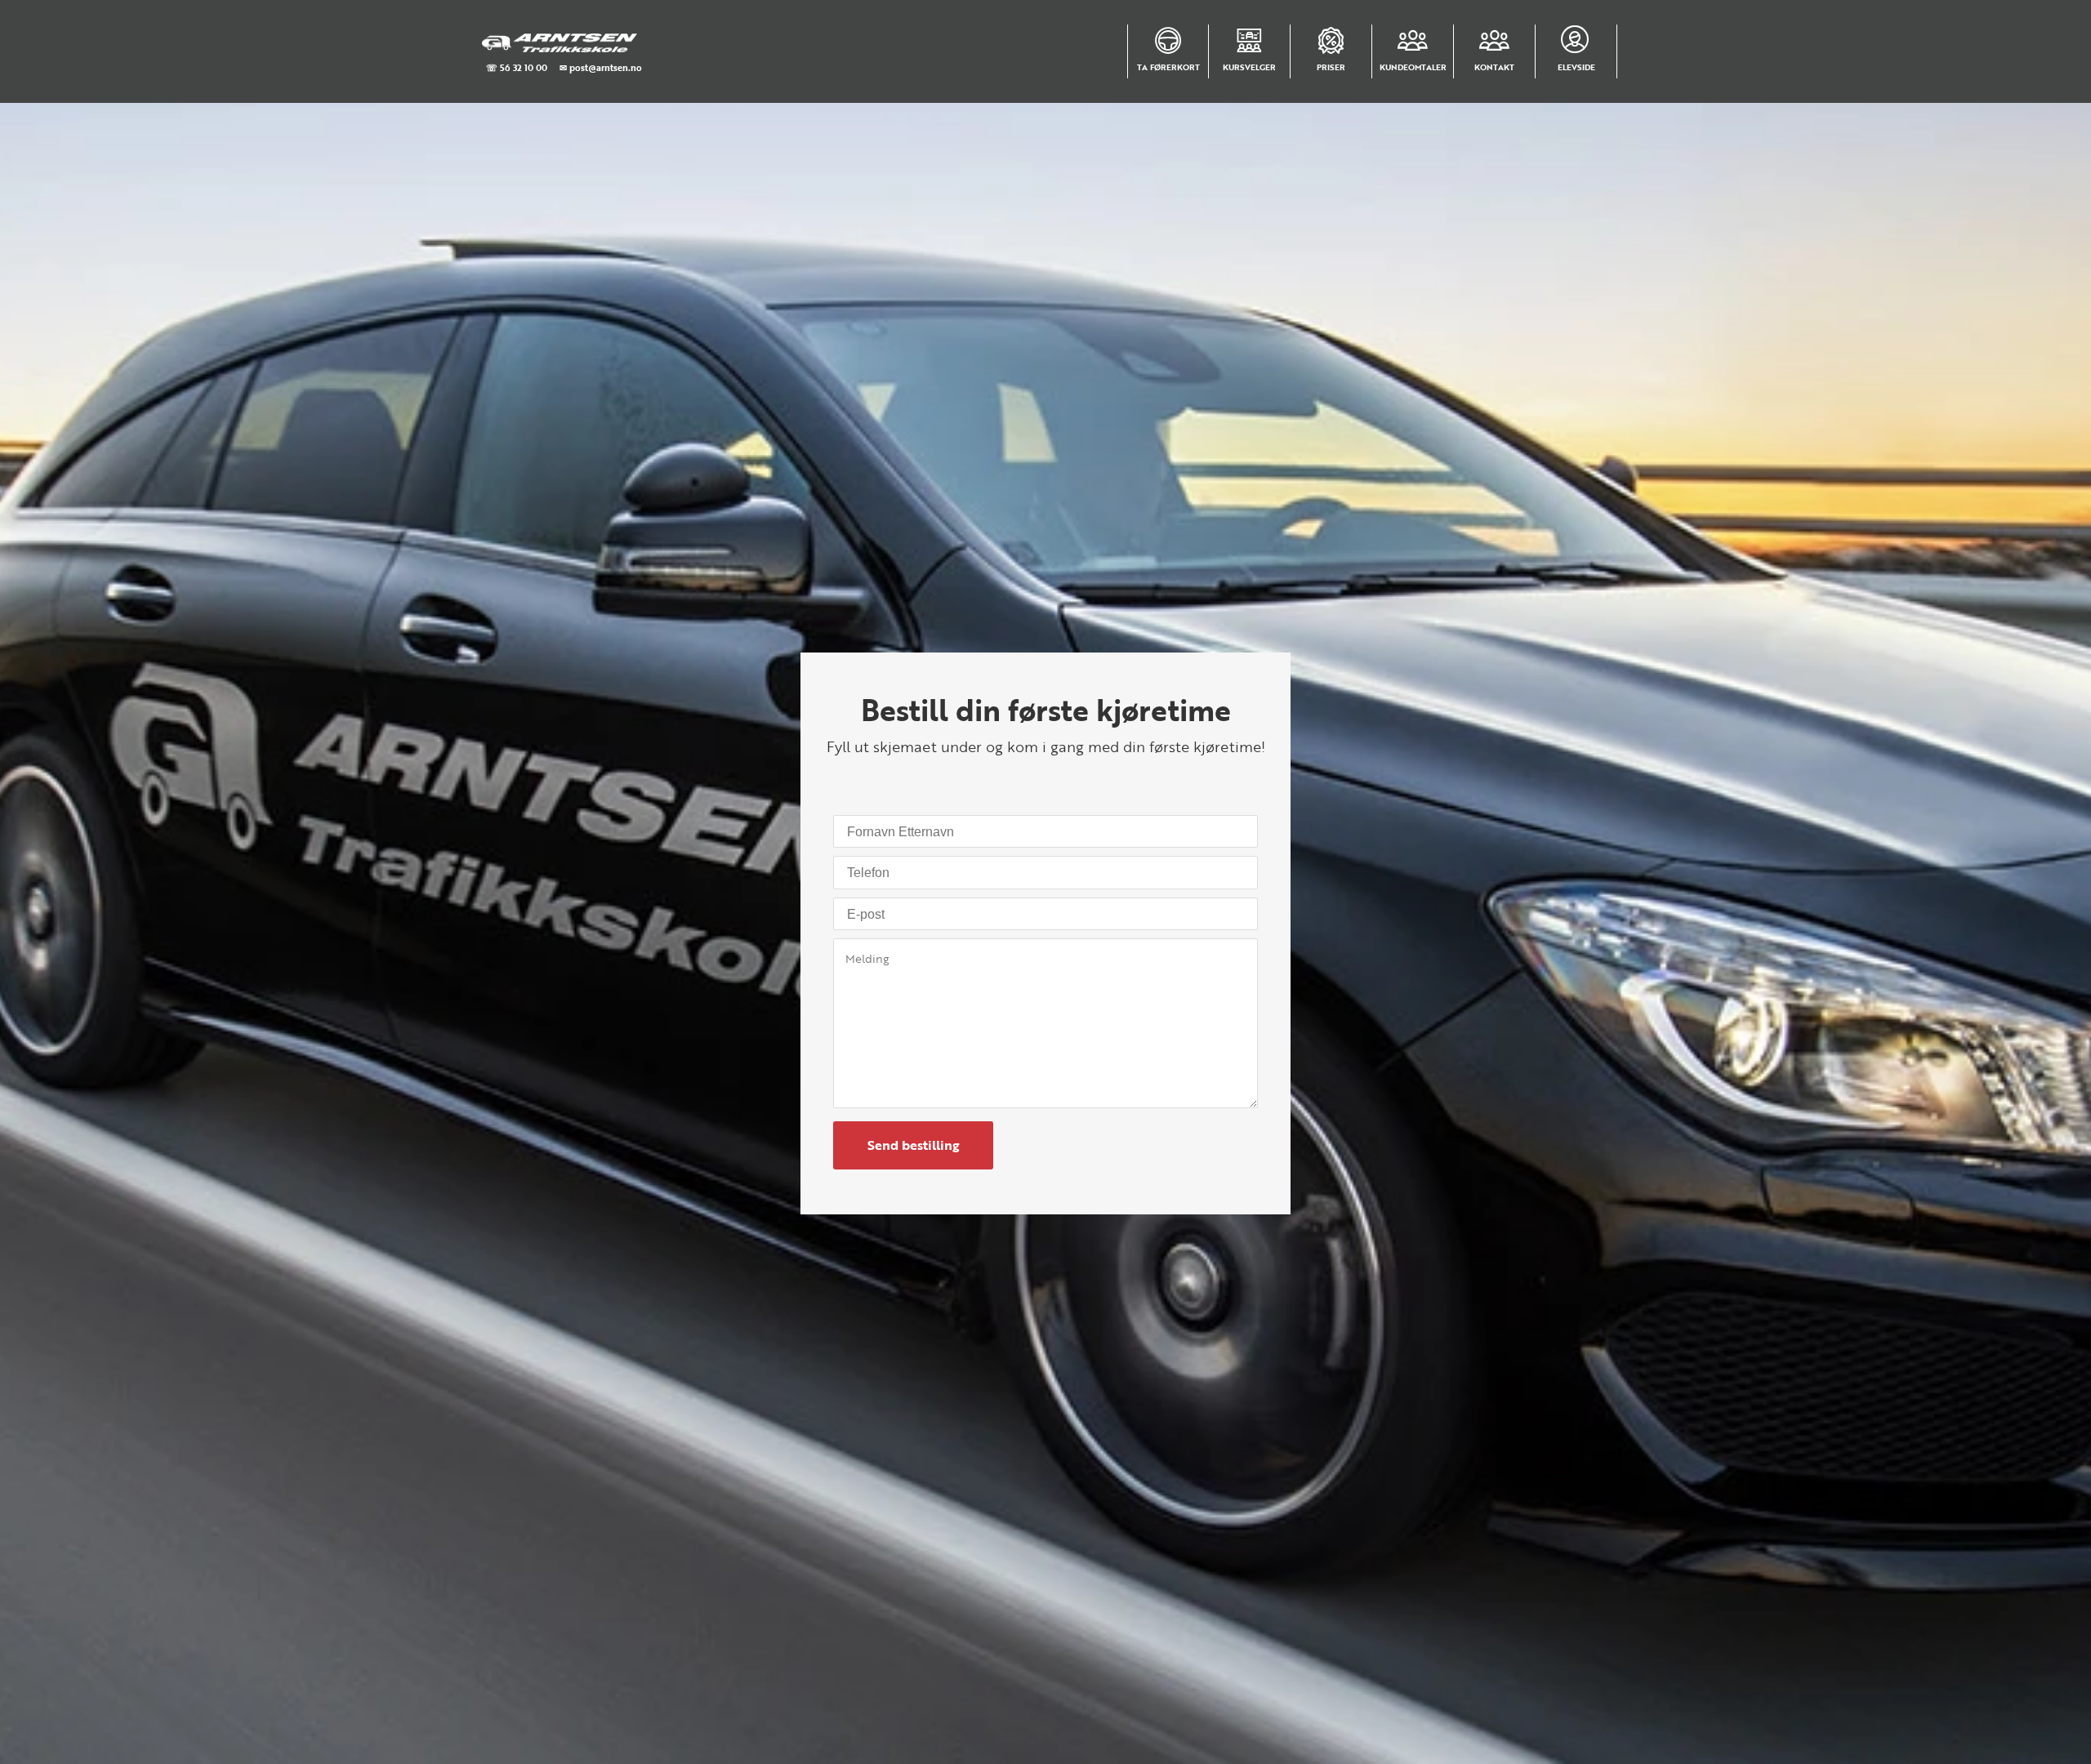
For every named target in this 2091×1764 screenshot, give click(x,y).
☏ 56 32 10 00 (517, 67)
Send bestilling (914, 1145)
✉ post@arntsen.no (601, 67)
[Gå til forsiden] (560, 42)
